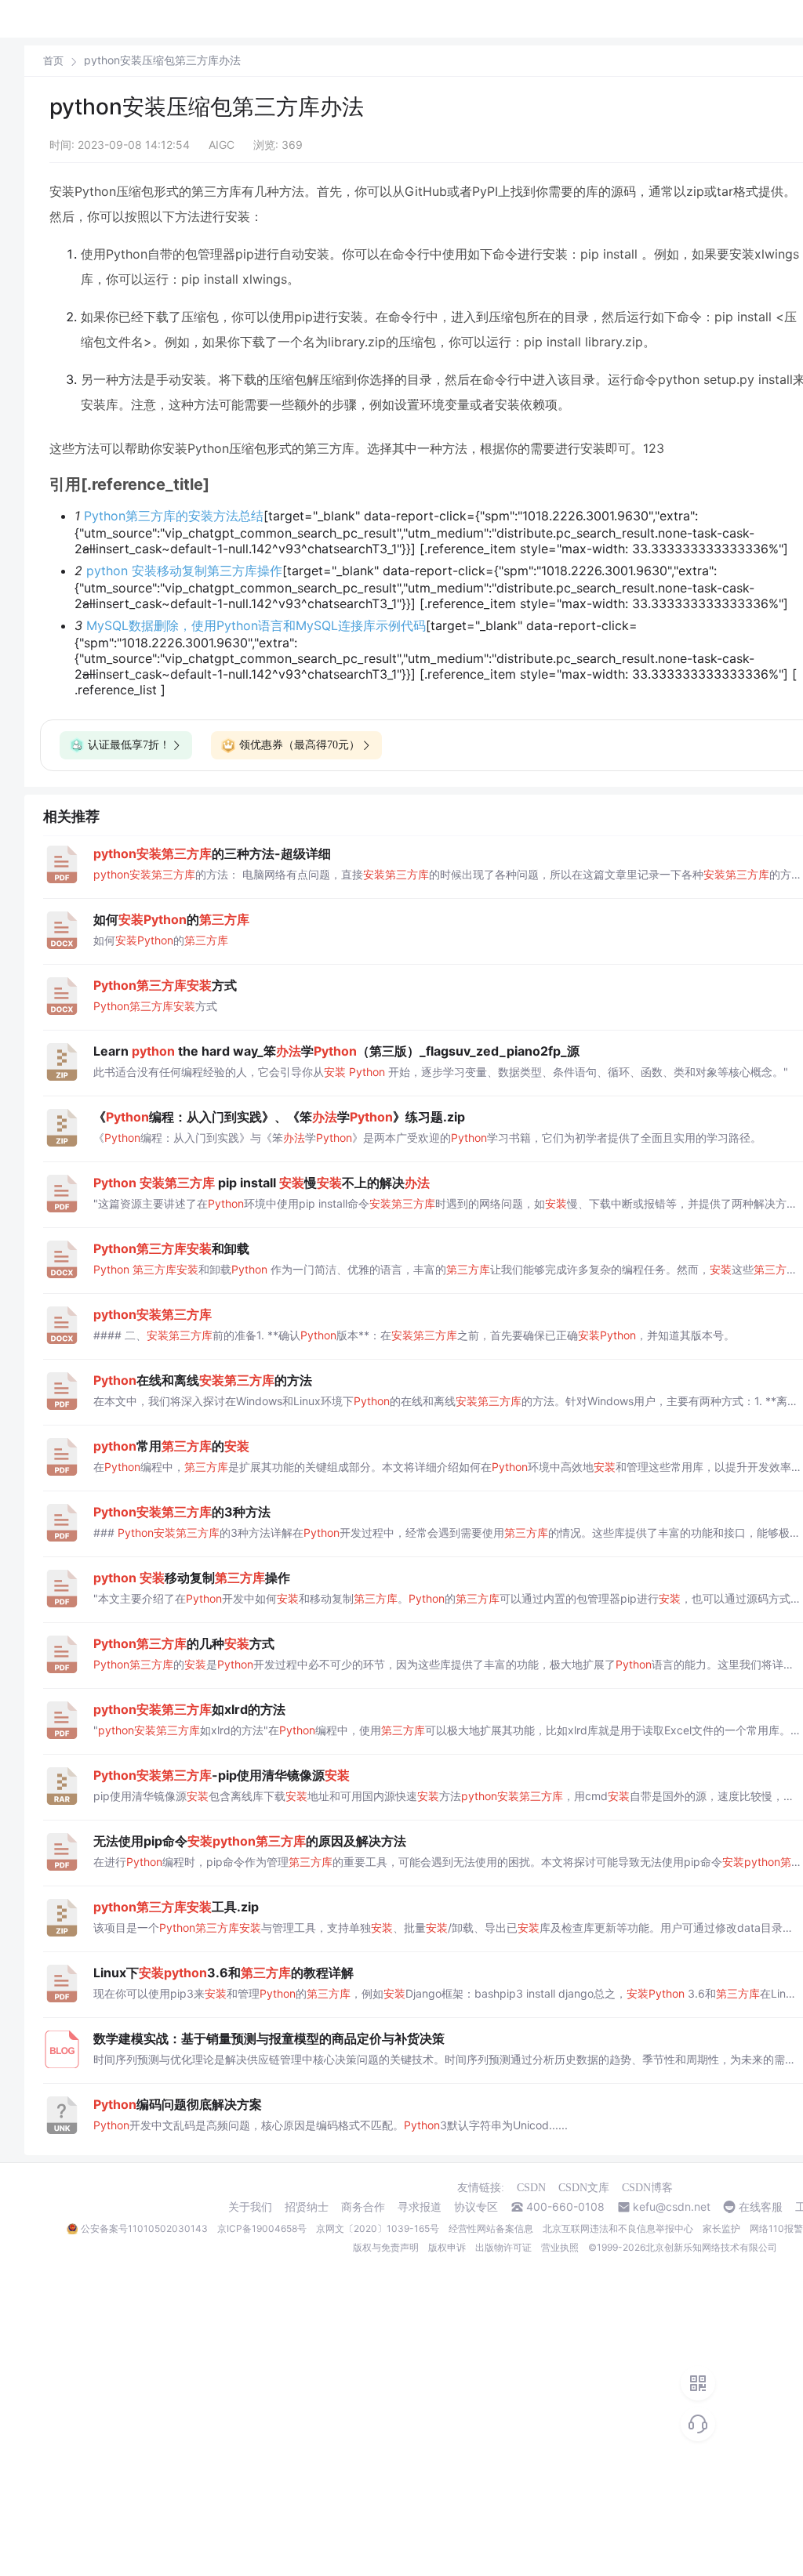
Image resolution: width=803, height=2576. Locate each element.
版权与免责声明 (386, 2247)
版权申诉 (447, 2247)
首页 (53, 61)
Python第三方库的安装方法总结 (174, 516)
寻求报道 (420, 2207)
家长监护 (721, 2228)
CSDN (531, 2188)
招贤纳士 (307, 2207)
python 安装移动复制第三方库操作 (184, 571)
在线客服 (761, 2207)
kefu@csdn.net (672, 2207)
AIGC (222, 145)
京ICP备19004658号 (262, 2228)
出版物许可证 (503, 2247)
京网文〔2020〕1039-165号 (378, 2228)
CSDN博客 (647, 2188)
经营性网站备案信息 (491, 2228)
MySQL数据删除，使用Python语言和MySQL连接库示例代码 (256, 625)
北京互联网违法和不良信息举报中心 (618, 2228)
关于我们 (250, 2207)
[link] (53, 60)
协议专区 (476, 2207)
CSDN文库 (584, 2188)
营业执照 (560, 2247)
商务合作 (363, 2207)
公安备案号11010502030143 (144, 2228)
